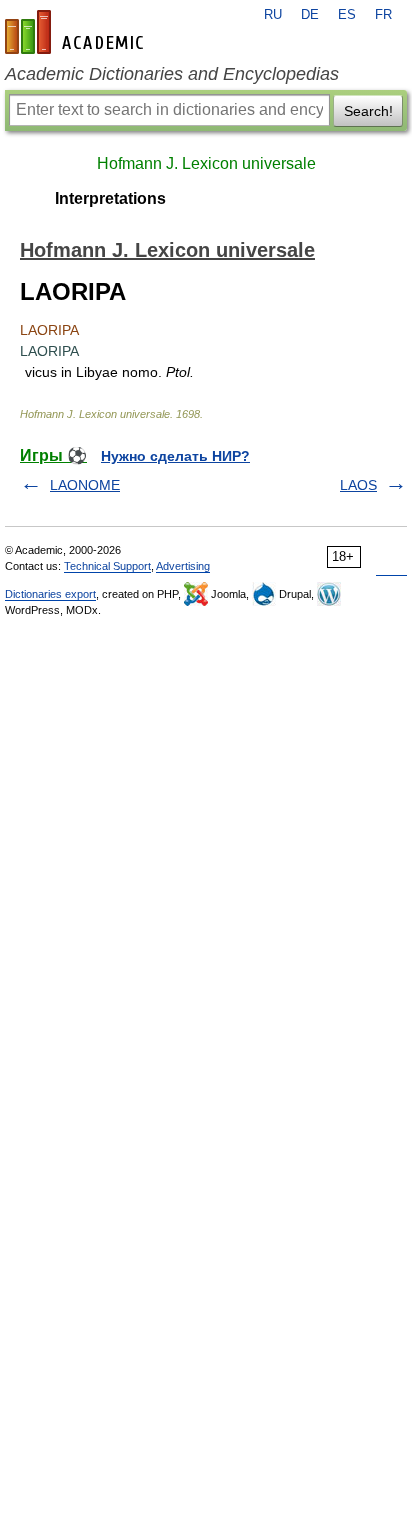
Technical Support (107, 566)
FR (383, 15)
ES (347, 15)
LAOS (358, 485)
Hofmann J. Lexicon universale (206, 163)
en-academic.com (77, 32)
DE (310, 15)
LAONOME (85, 485)
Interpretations (110, 198)
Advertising (183, 566)
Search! (368, 111)
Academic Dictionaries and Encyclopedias (172, 74)
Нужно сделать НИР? (175, 456)
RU (273, 15)
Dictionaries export (50, 594)
